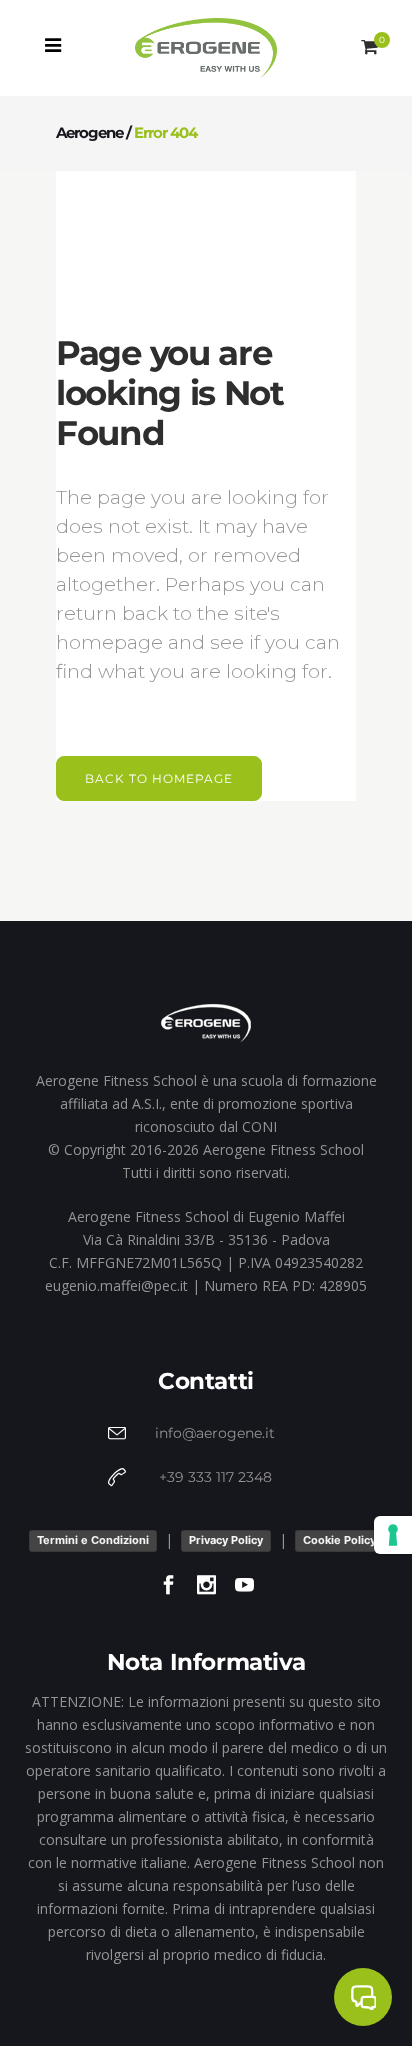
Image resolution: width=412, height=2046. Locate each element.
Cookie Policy (339, 1540)
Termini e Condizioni (93, 1540)
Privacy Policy (226, 1540)
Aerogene (89, 132)
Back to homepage (159, 778)
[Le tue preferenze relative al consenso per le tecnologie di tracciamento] (393, 1535)
